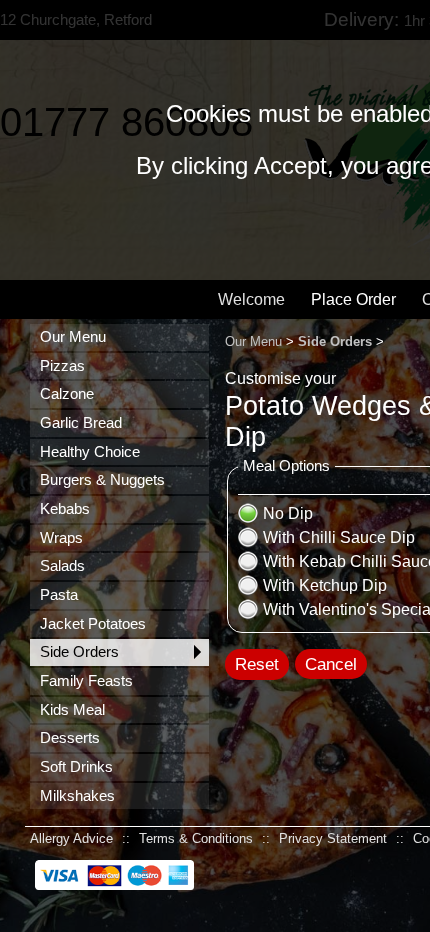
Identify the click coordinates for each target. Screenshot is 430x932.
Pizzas (62, 366)
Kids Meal (72, 710)
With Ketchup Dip (325, 585)
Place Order (353, 299)
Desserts (70, 738)
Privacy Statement (333, 838)
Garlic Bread (81, 423)
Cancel (331, 664)
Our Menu (73, 337)
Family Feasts (86, 681)
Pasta (59, 595)
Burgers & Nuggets (102, 480)
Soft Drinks (76, 767)
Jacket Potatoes (93, 624)
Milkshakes (77, 796)
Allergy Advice (71, 838)
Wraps (61, 538)
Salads (62, 566)
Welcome (251, 299)
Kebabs (65, 509)
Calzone (67, 394)
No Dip (288, 513)
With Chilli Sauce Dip (339, 537)
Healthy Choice (90, 452)
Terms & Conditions (196, 838)
